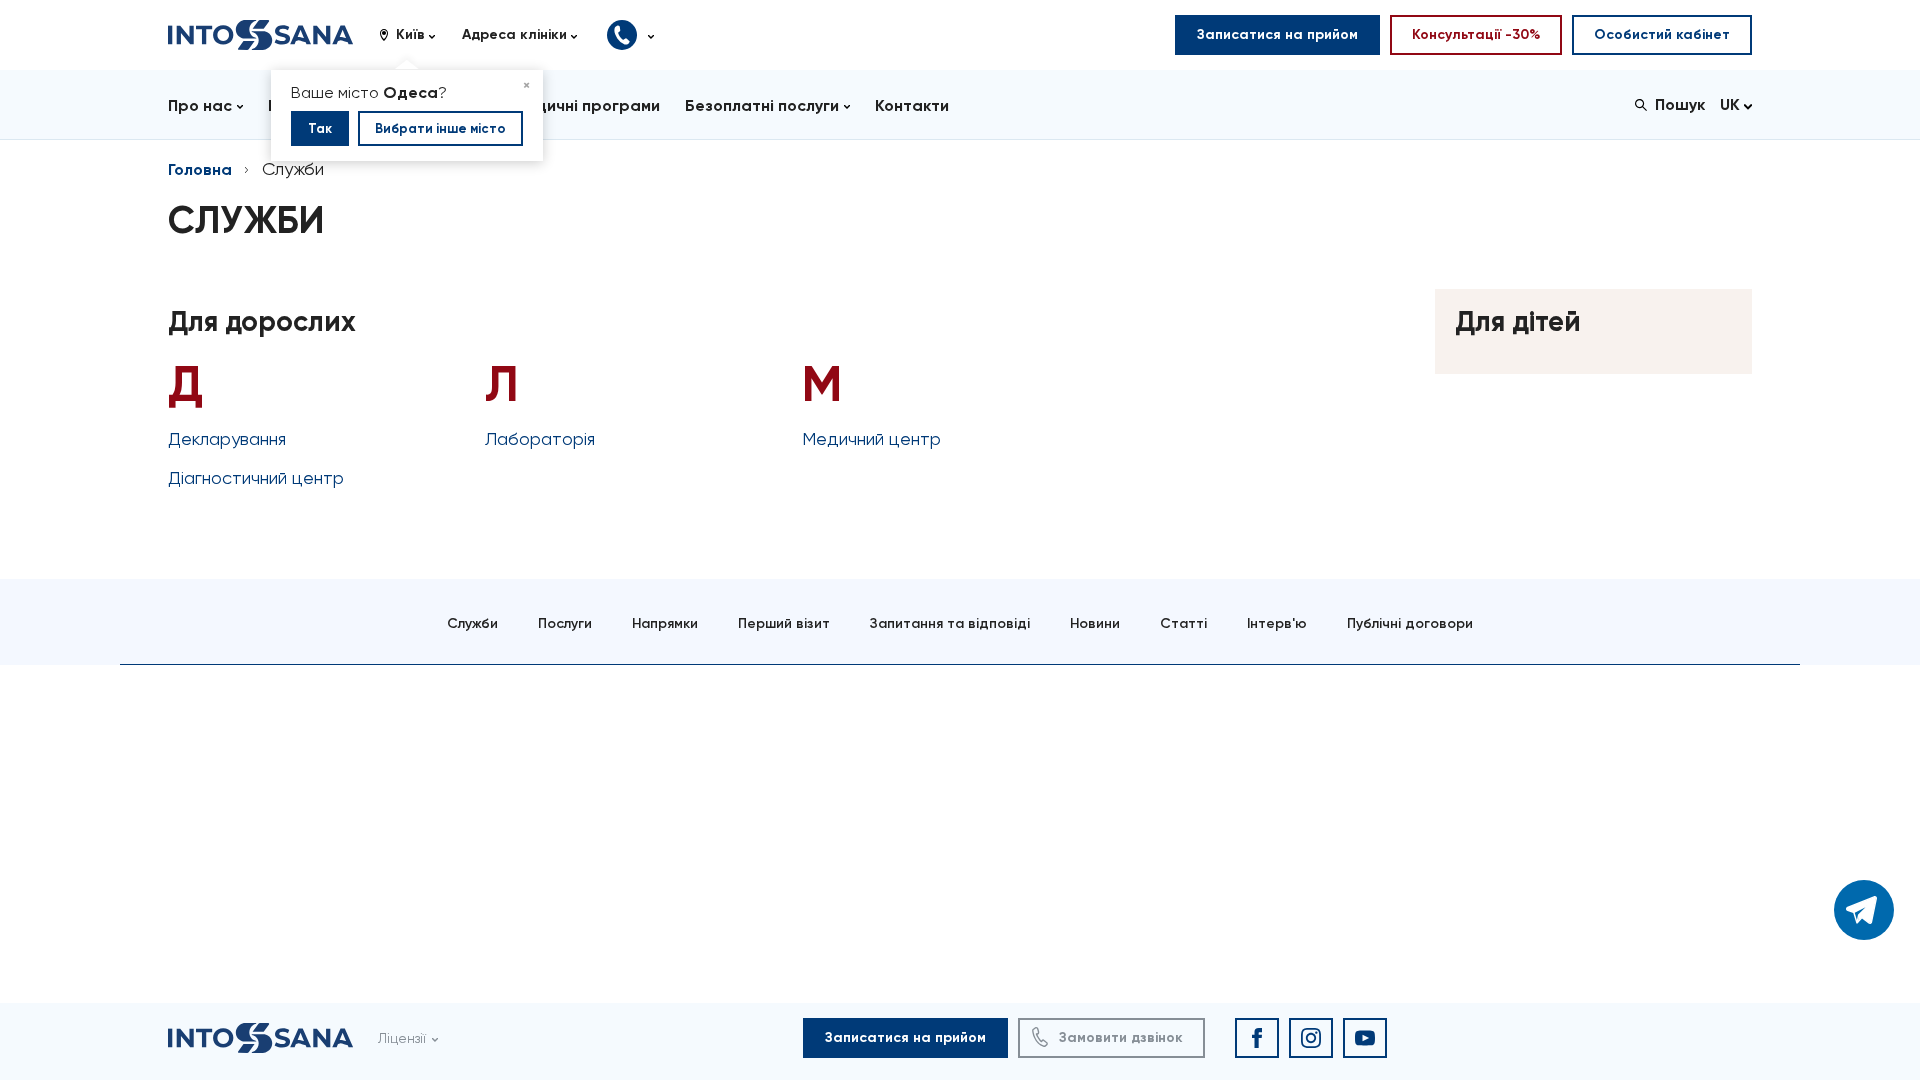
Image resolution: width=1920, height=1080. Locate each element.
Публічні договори (1410, 623)
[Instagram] (1311, 1038)
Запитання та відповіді (950, 623)
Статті (1183, 623)
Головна (200, 169)
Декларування (227, 438)
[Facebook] (1257, 1038)
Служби (472, 623)
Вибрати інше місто (440, 128)
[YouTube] (1365, 1038)
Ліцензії (402, 1038)
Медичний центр (871, 438)
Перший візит (784, 623)
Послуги (565, 623)
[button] (414, 35)
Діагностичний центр (256, 477)
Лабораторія (540, 438)
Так (320, 128)
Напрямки (665, 623)
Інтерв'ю (1277, 623)
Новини (1095, 623)
